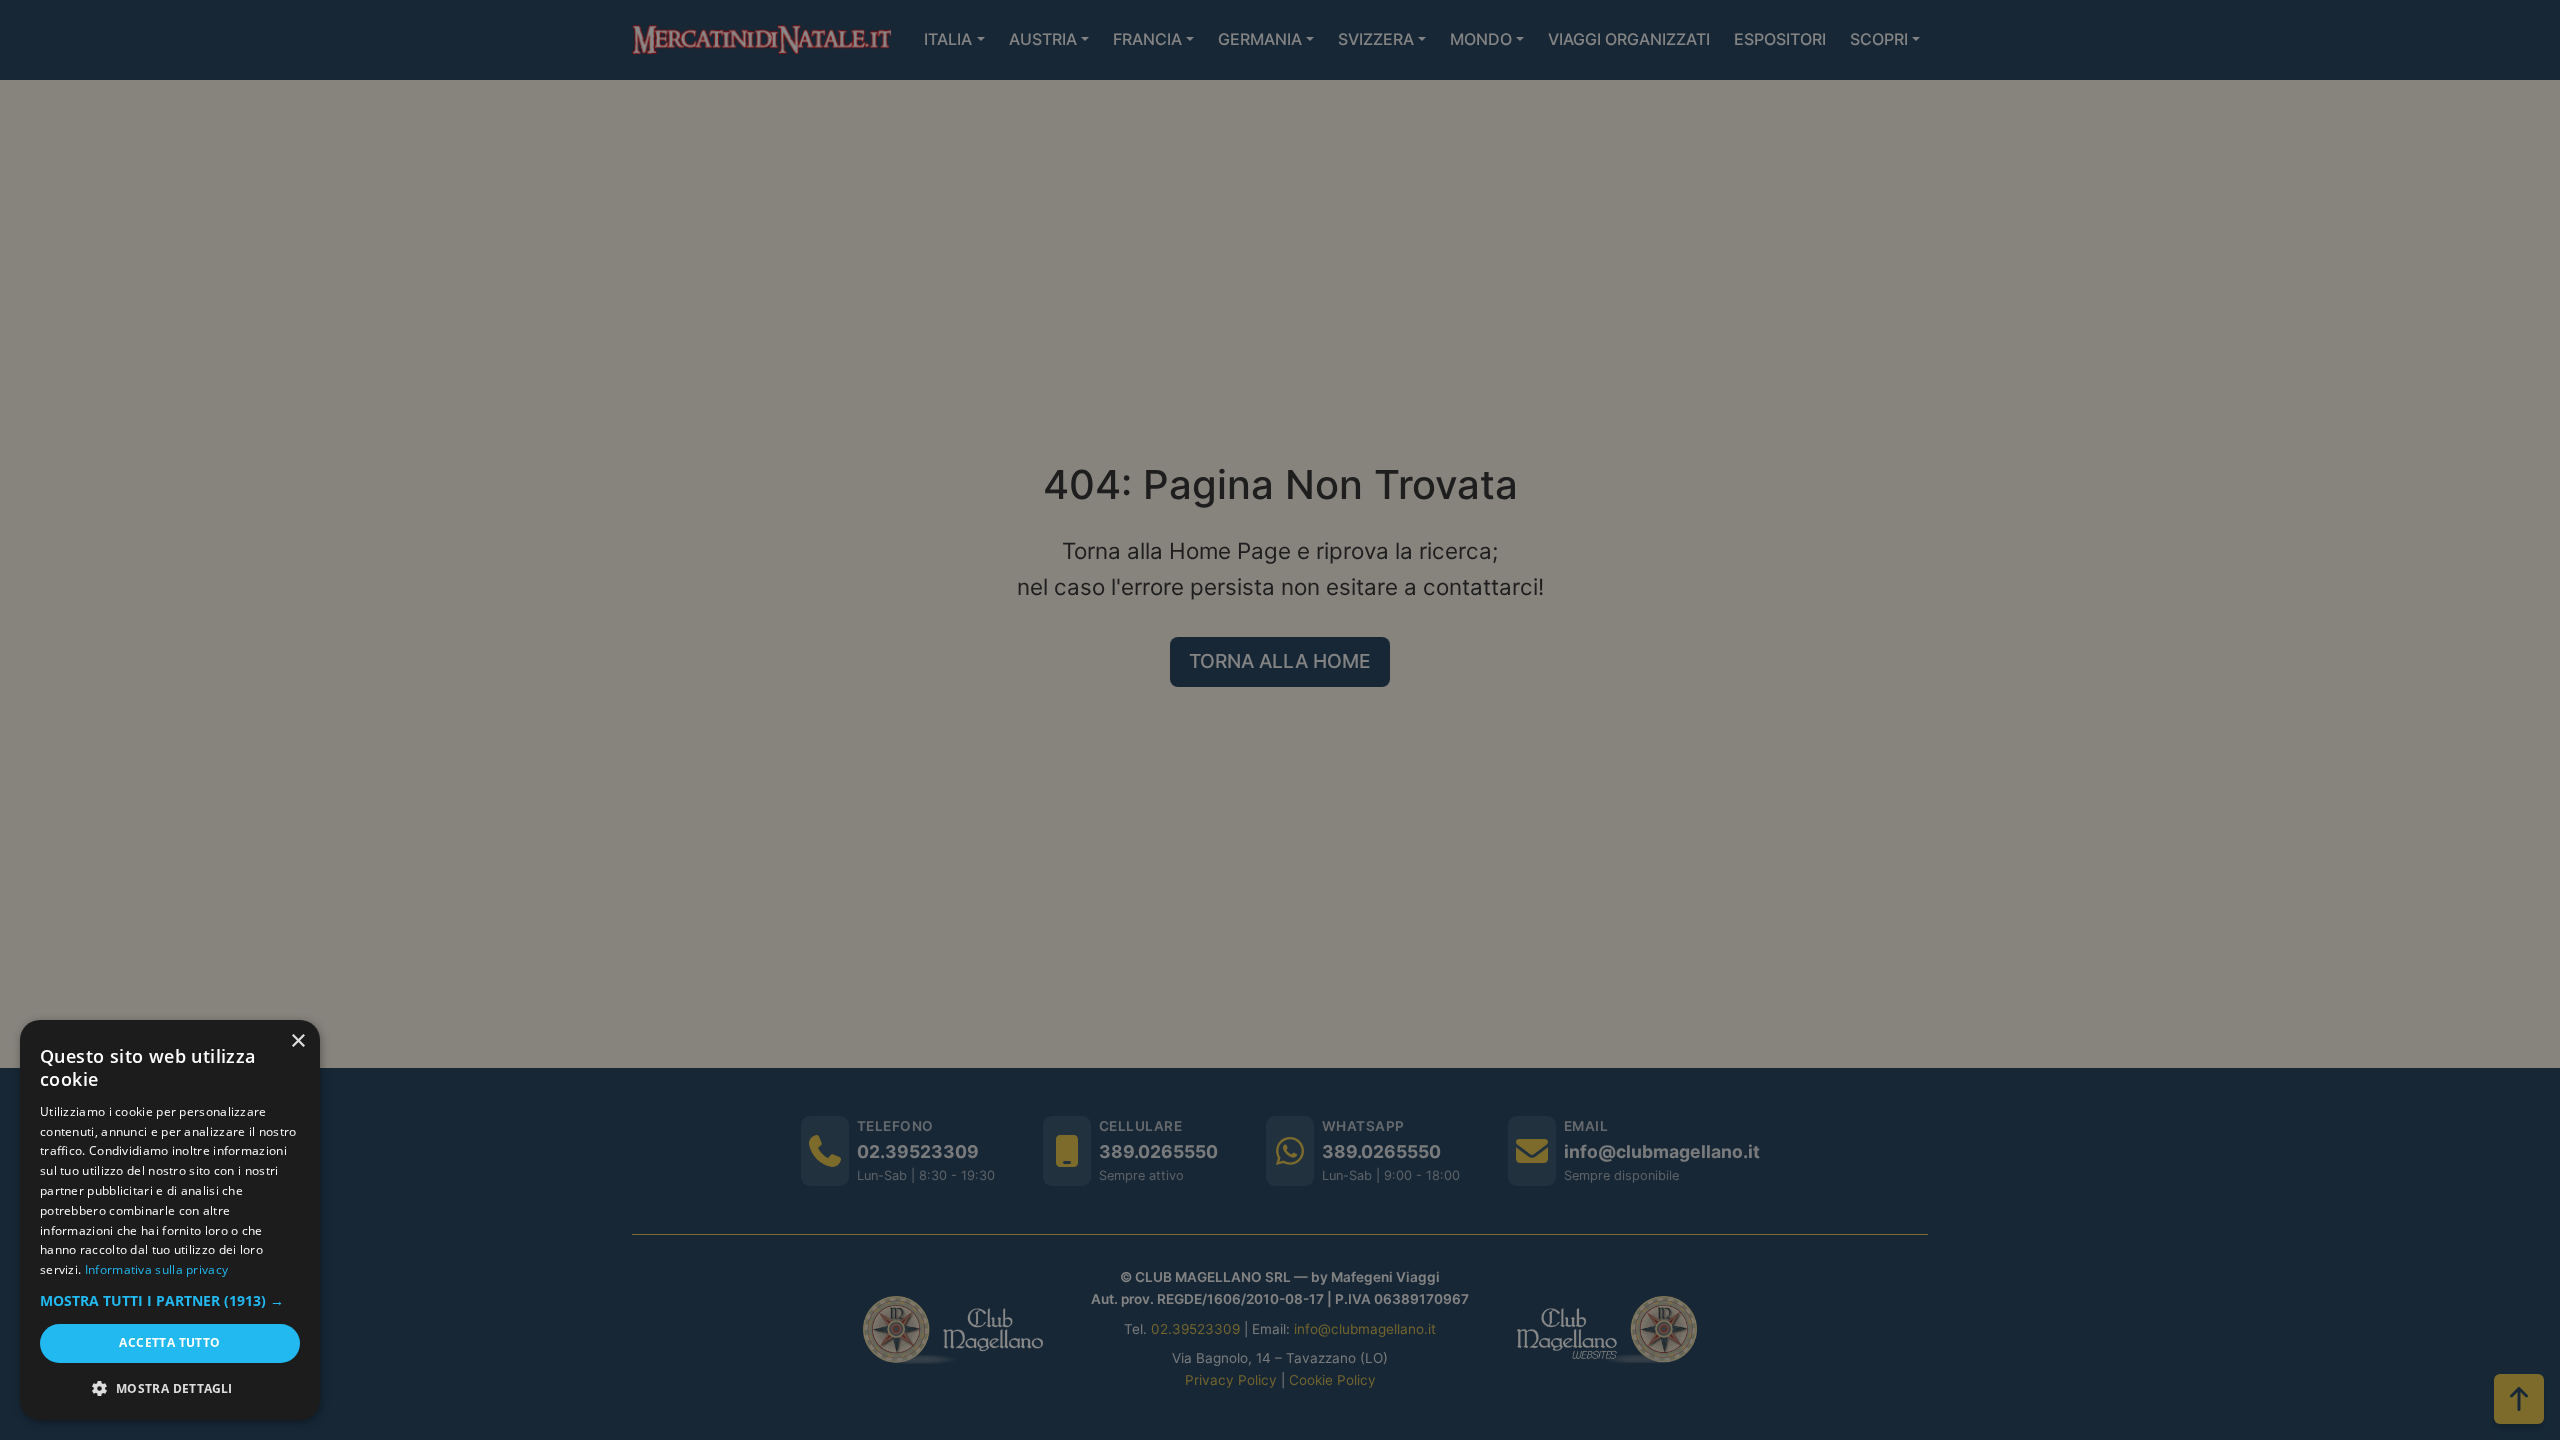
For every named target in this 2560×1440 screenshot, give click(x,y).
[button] (170, 1301)
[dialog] (170, 1220)
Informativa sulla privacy (157, 1269)
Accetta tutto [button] (169, 1342)
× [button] (297, 1041)
